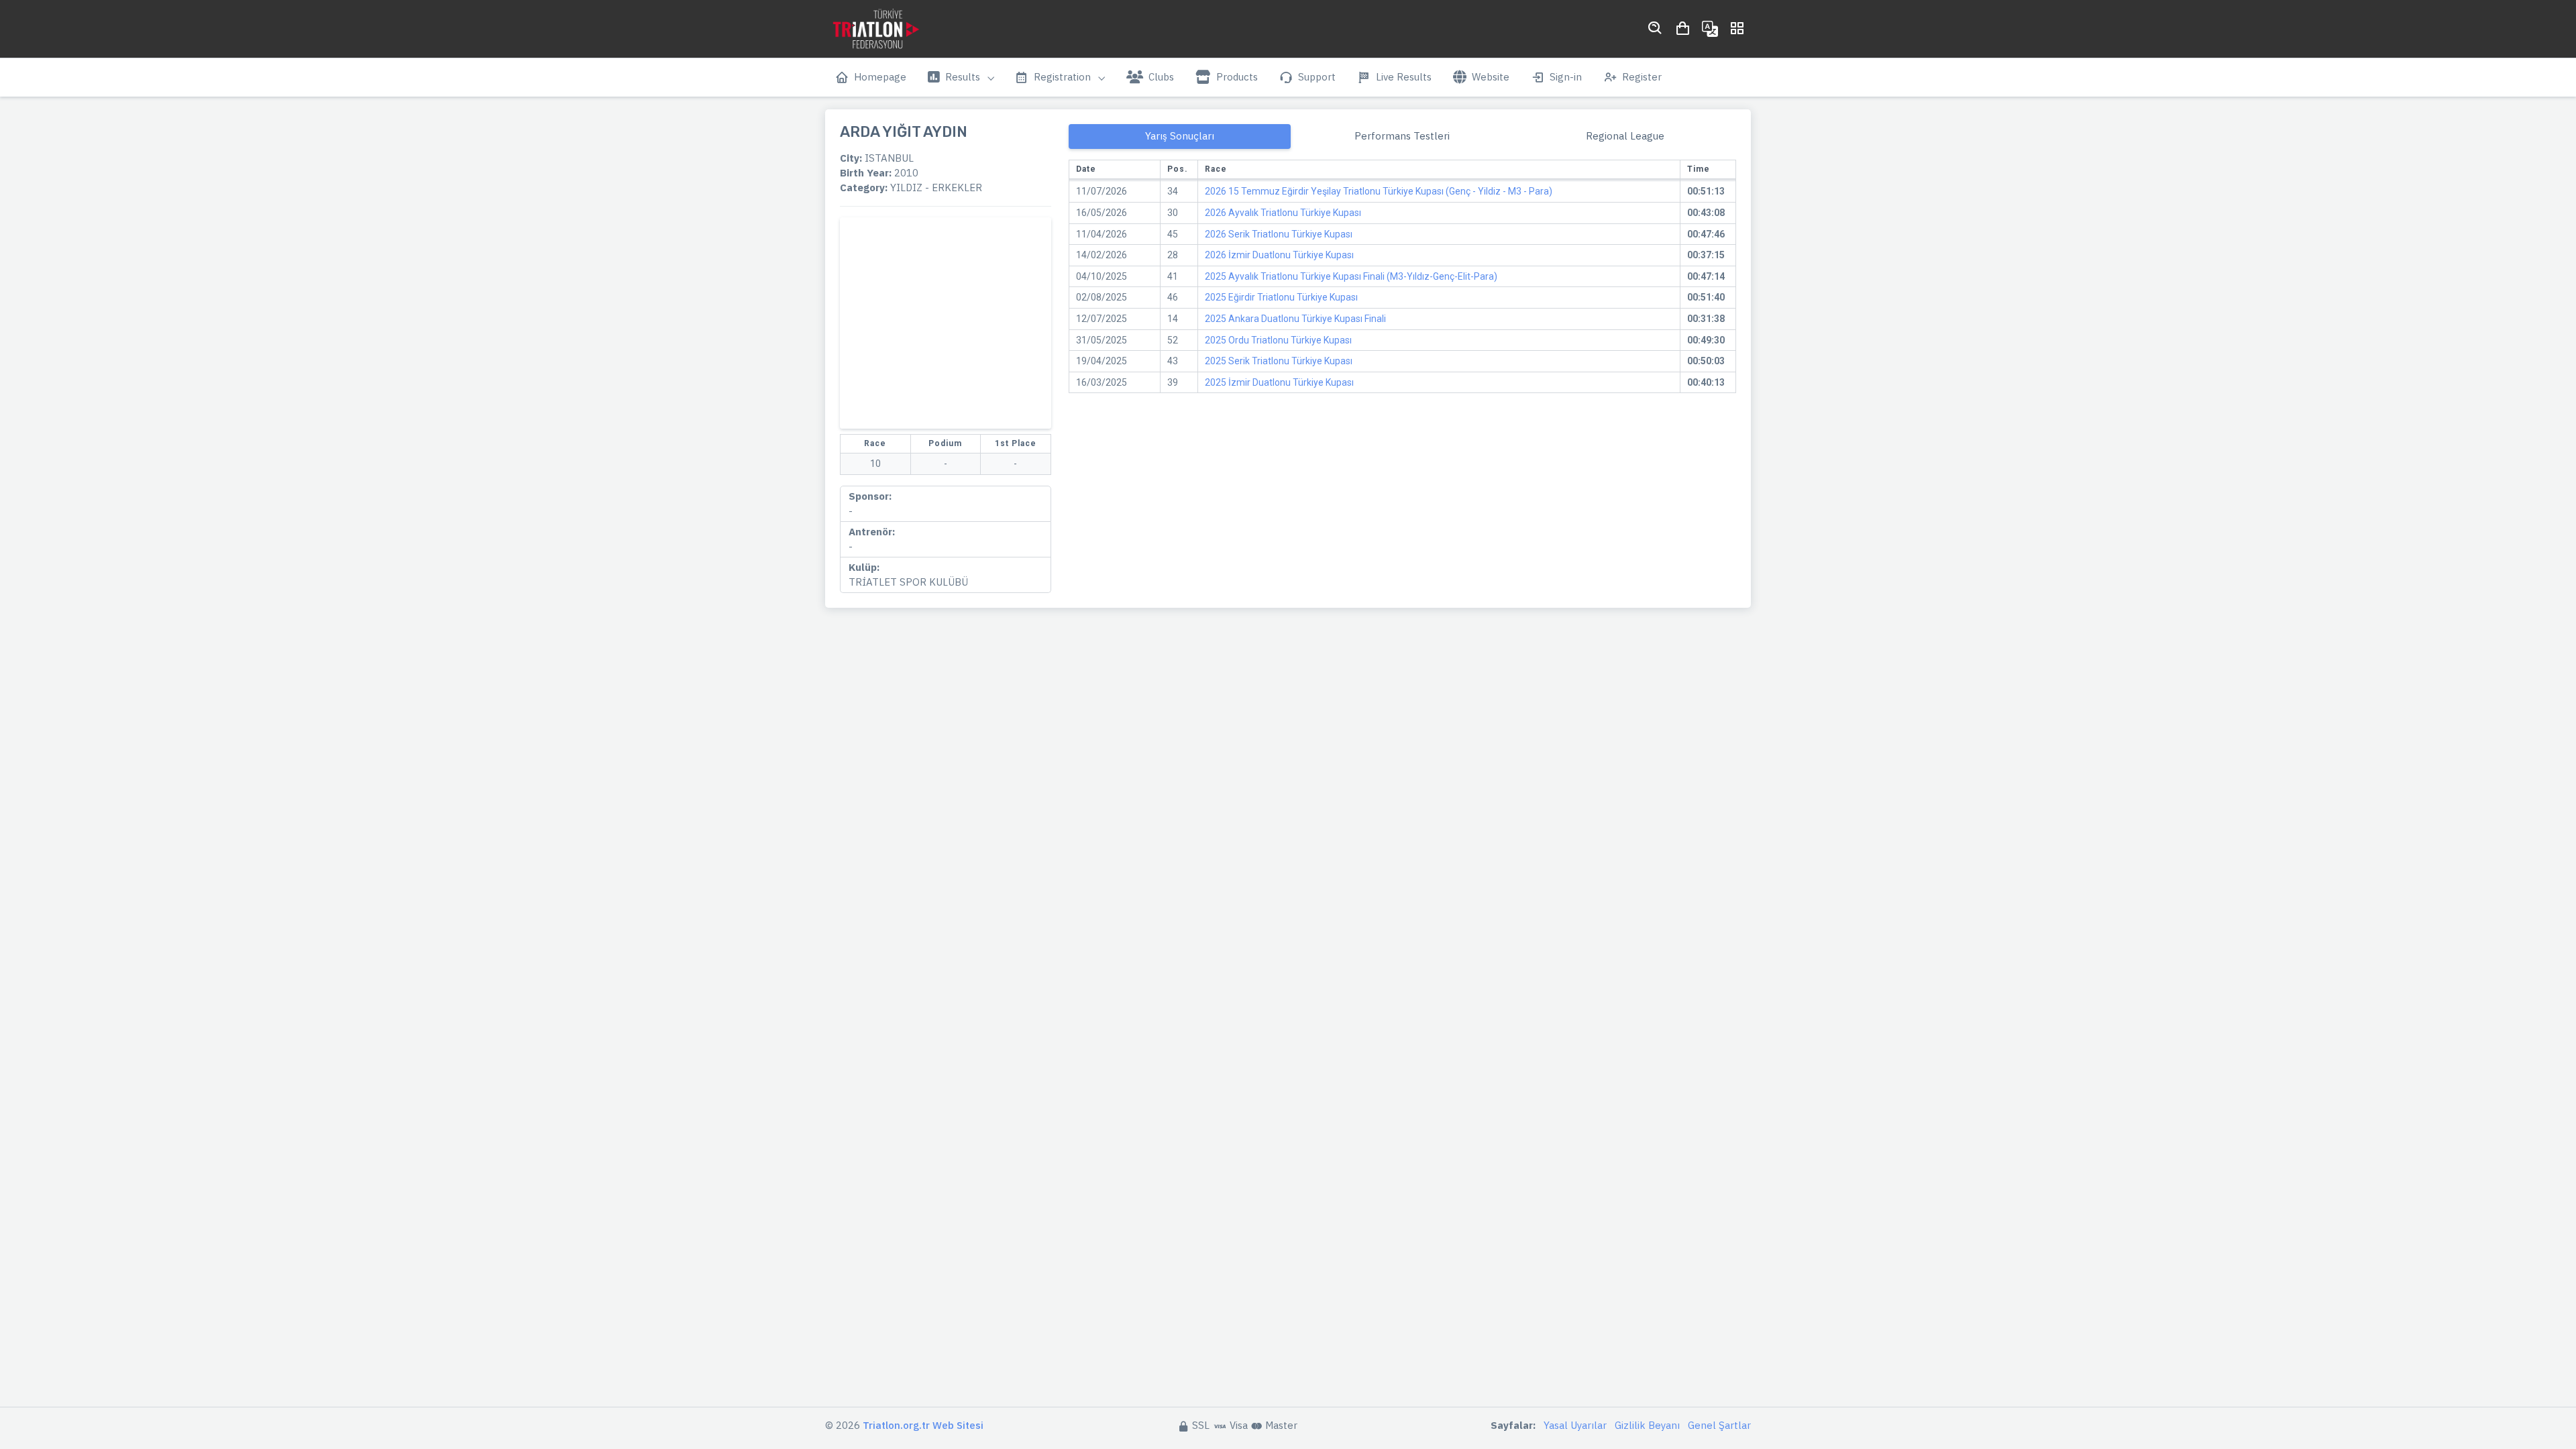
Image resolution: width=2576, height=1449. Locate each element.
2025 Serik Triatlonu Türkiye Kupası (1279, 361)
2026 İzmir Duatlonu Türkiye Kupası (1279, 255)
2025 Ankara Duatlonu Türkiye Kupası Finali (1295, 319)
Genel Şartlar (1719, 1425)
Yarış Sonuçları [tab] (1180, 136)
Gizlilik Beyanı (1647, 1425)
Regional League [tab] (1625, 136)
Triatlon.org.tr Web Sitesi (923, 1425)
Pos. (1178, 169)
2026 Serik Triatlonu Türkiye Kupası (1279, 234)
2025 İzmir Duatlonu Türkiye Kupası (1279, 382)
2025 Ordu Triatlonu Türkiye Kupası (1278, 340)
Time (1699, 169)
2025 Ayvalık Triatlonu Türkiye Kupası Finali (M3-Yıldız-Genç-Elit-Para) (1351, 276)
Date (1086, 169)
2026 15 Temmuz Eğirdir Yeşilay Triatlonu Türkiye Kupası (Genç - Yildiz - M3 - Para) (1379, 191)
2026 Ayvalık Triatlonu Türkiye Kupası (1283, 213)
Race (1216, 169)
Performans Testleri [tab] (1402, 136)
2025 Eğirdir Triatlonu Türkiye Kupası (1281, 297)
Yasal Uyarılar (1575, 1425)
